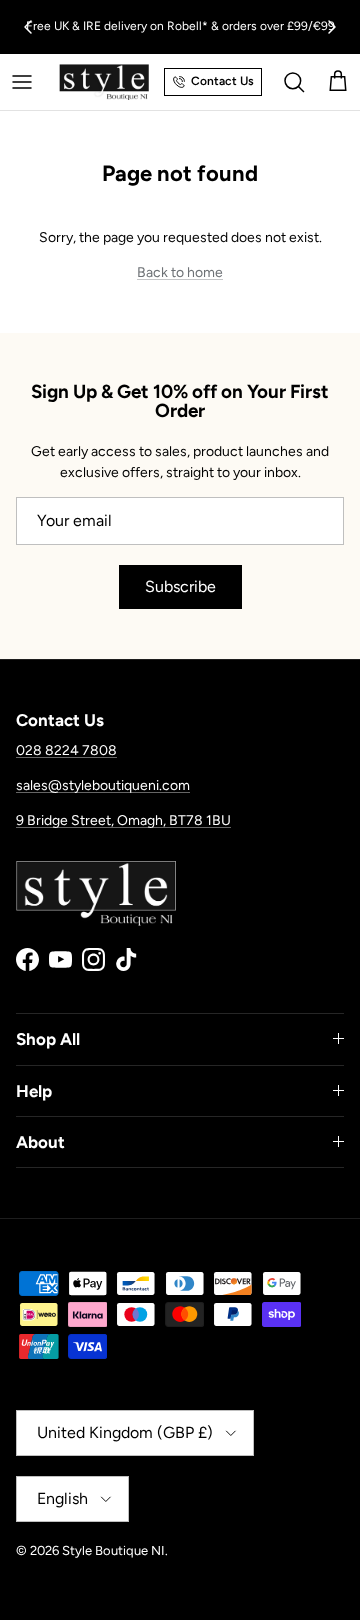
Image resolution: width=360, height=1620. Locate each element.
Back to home (180, 272)
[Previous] (28, 27)
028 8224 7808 (66, 750)
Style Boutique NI (113, 1550)
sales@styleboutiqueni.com (103, 785)
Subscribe (180, 586)
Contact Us (222, 81)
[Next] (332, 27)
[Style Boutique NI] (104, 82)
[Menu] (22, 82)
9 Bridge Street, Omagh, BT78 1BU (123, 820)
